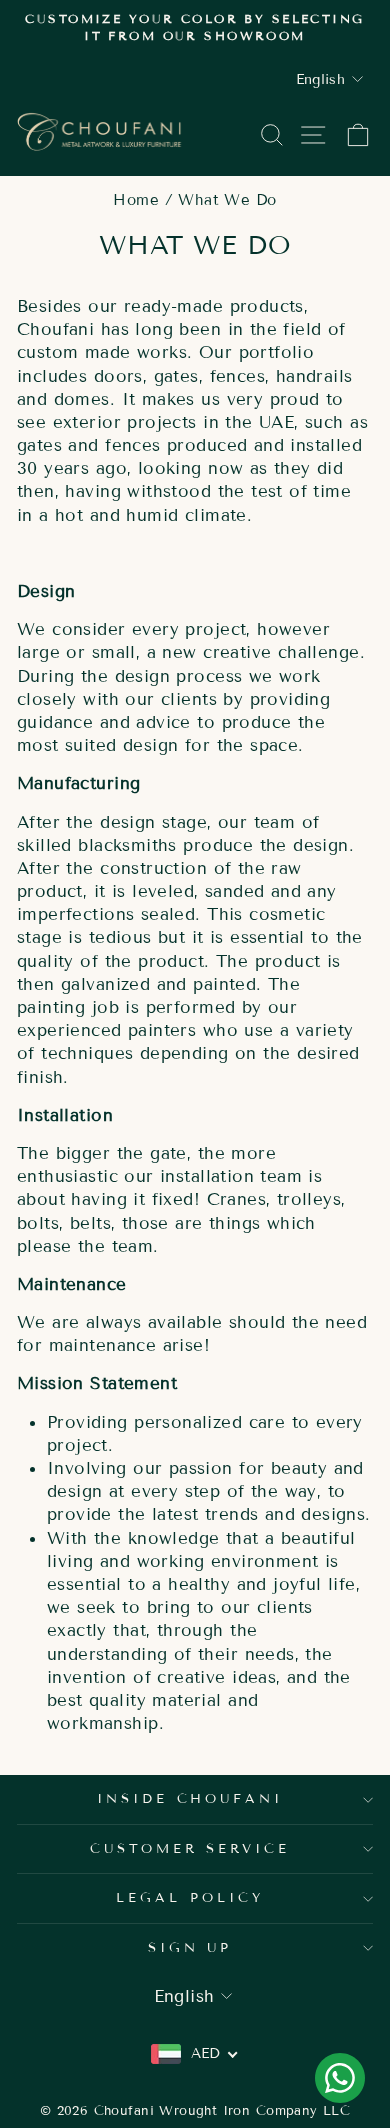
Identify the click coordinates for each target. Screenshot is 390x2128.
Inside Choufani (190, 1799)
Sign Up (190, 1948)
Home (136, 200)
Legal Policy (190, 1898)
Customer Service (190, 1849)
